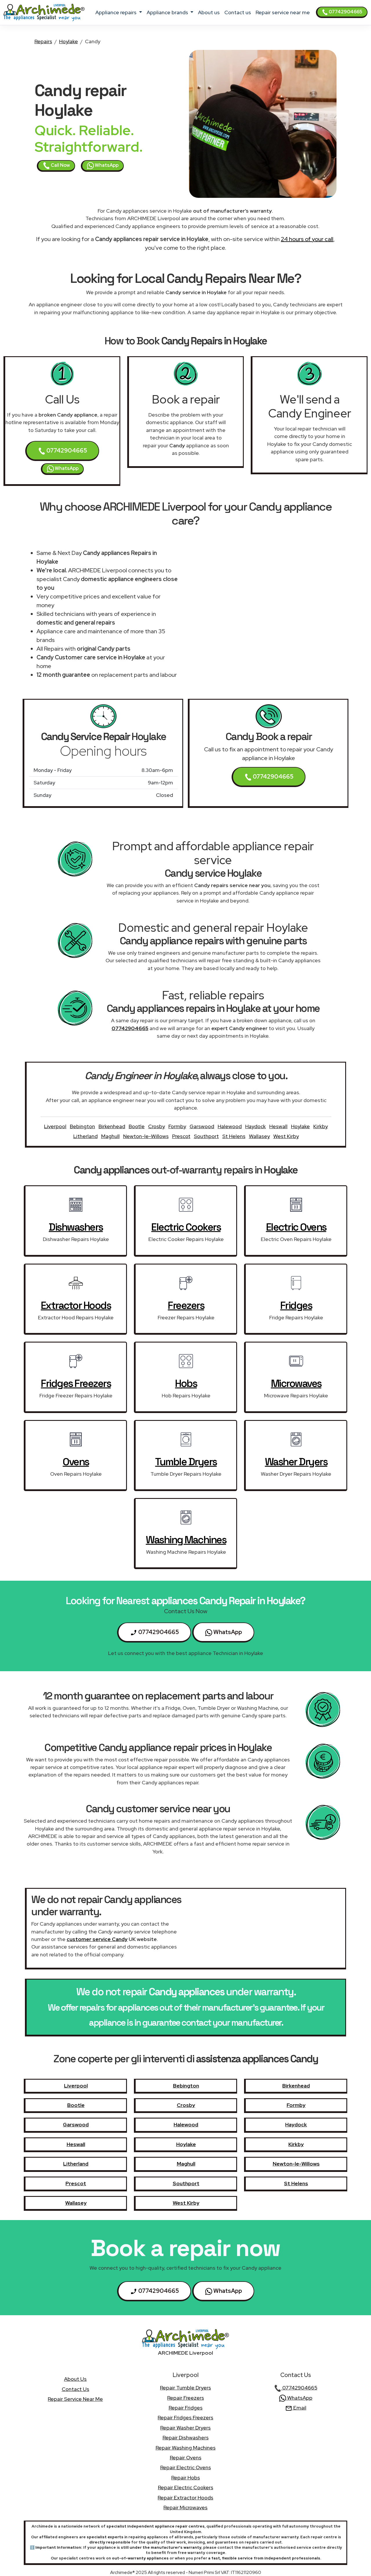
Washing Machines (186, 1540)
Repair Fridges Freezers (185, 2417)
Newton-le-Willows (146, 1136)
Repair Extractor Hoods (185, 2498)
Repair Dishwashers (186, 2437)
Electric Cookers (186, 1227)
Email (299, 2408)
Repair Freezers (186, 2398)
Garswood (202, 1126)
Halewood (230, 1126)
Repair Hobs (186, 2478)
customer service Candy (97, 1939)
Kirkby (321, 1126)
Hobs (186, 1383)
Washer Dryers (296, 1462)
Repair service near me (283, 12)
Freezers (186, 1305)
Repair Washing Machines (186, 2448)
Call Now (60, 165)
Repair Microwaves (185, 2507)
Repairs (43, 41)
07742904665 (345, 12)
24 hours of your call (307, 239)
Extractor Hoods (76, 1305)
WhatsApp (106, 165)
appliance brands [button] (168, 12)
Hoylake (69, 41)
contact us (238, 12)
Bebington (82, 1126)
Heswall (278, 1126)
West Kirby (286, 1136)
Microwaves (296, 1383)
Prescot (181, 1136)
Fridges (296, 1305)
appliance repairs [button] (117, 12)
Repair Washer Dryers (185, 2428)
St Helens (234, 1136)
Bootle (137, 1126)
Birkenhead (112, 1126)
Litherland (86, 1136)
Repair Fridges (186, 2408)
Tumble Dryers (186, 1462)
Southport (206, 1136)
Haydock (255, 1126)
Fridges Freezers (76, 1383)
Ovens (76, 1462)
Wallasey (259, 1136)
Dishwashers (76, 1227)
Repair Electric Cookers (186, 2487)
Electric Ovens (296, 1227)
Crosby (157, 1126)
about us (209, 12)
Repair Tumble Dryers (185, 2388)
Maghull (110, 1136)
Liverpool (55, 1126)
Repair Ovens (186, 2457)
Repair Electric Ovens (186, 2467)
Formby (177, 1126)
